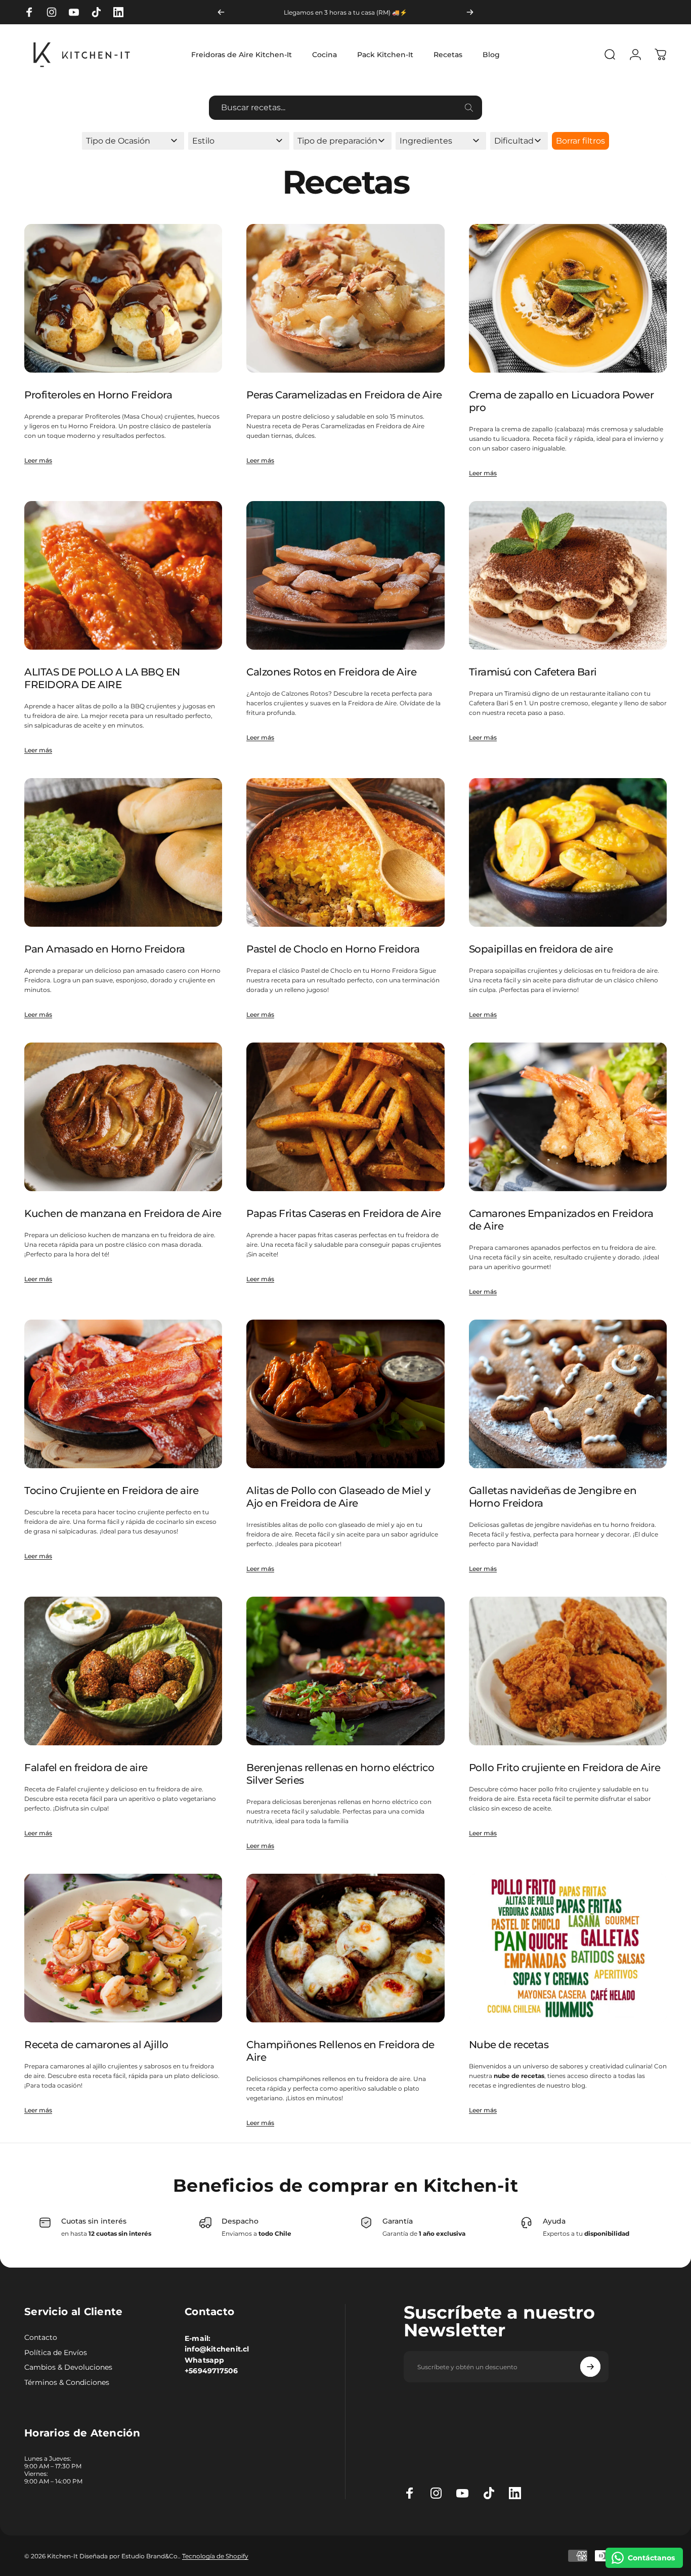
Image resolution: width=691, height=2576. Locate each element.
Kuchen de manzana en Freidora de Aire (123, 1213)
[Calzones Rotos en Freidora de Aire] (345, 575)
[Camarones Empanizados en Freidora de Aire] (568, 1117)
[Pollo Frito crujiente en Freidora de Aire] (568, 1671)
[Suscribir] (590, 2367)
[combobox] (345, 108)
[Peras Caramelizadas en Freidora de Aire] (345, 298)
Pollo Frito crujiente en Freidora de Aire (565, 1768)
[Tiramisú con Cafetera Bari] (568, 575)
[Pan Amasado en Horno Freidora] (123, 852)
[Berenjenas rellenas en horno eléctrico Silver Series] (345, 1671)
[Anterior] (221, 12)
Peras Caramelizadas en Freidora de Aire (344, 395)
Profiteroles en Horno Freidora (98, 395)
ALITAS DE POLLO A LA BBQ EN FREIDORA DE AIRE (102, 678)
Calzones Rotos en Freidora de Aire (331, 672)
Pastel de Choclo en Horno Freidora (333, 949)
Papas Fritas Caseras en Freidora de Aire (343, 1213)
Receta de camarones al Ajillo (96, 2045)
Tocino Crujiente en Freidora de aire (111, 1490)
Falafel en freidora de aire (86, 1768)
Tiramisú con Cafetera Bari (533, 672)
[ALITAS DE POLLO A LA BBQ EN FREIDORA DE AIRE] (123, 575)
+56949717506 (211, 2371)
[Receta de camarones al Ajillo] (123, 1948)
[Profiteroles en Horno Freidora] (123, 298)
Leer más (38, 460)
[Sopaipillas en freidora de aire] (568, 852)
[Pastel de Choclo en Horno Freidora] (345, 852)
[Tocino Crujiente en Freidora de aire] (123, 1394)
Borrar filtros (580, 141)
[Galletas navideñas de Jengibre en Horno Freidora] (568, 1394)
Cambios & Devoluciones (68, 2367)
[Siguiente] (470, 12)
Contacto (41, 2338)
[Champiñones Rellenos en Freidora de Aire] (345, 1948)
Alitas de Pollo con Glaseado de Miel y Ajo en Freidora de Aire (338, 1497)
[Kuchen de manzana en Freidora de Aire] (123, 1117)
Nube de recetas (509, 2045)
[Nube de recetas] (568, 1948)
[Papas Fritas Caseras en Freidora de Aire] (345, 1117)
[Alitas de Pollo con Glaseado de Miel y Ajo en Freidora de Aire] (345, 1394)
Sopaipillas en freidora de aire (541, 949)
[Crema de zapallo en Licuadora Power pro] (568, 298)
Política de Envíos (56, 2353)
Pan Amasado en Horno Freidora (105, 949)
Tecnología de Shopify (215, 2556)
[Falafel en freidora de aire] (123, 1671)
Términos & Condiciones (67, 2383)
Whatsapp (205, 2360)
